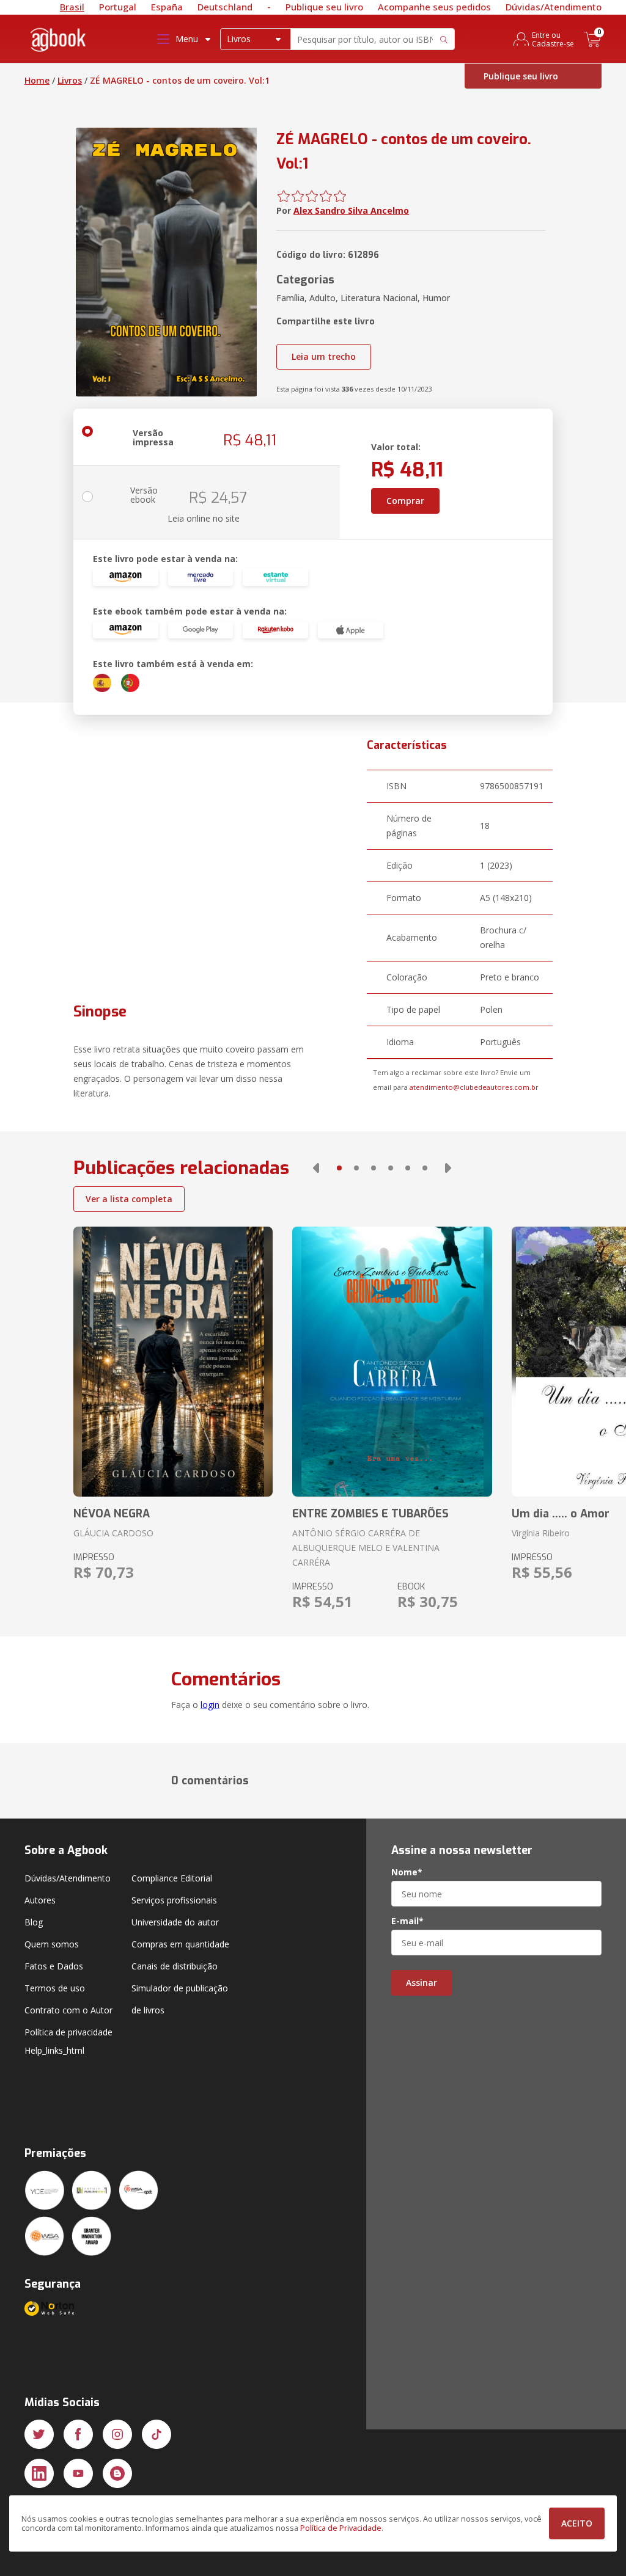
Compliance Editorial (172, 1878)
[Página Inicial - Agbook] (59, 42)
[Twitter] (39, 2434)
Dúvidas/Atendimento (554, 7)
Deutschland (225, 7)
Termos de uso (55, 1988)
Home (37, 80)
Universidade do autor (175, 1922)
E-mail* (407, 1921)
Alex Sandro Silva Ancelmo (351, 210)
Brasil (72, 7)
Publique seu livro (324, 7)
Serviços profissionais (174, 1900)
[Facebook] (78, 2434)
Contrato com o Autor (68, 2010)
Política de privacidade (68, 2032)
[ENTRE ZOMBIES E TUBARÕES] (392, 1362)
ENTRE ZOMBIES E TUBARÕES (370, 1514)
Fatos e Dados (54, 1966)
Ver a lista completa (129, 1199)
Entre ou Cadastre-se (553, 39)
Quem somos (52, 1944)
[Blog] (117, 2473)
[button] (316, 1168)
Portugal (118, 7)
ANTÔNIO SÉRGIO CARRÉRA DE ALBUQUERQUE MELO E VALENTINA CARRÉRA (366, 1548)
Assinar (422, 1983)
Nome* (407, 1872)
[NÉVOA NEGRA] (173, 1362)
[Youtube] (78, 2473)
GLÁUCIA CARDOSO (113, 1533)
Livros (70, 80)
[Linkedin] (39, 2473)
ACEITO (577, 2523)
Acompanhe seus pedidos (434, 7)
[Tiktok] (156, 2434)
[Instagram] (117, 2434)
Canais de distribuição (175, 1966)
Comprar (405, 501)
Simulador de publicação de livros (180, 1999)
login (210, 1705)
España (167, 7)
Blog (34, 1922)
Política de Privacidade (341, 2528)
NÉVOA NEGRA (112, 1514)
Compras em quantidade (180, 1944)
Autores (40, 1900)
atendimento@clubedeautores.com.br (474, 1087)
